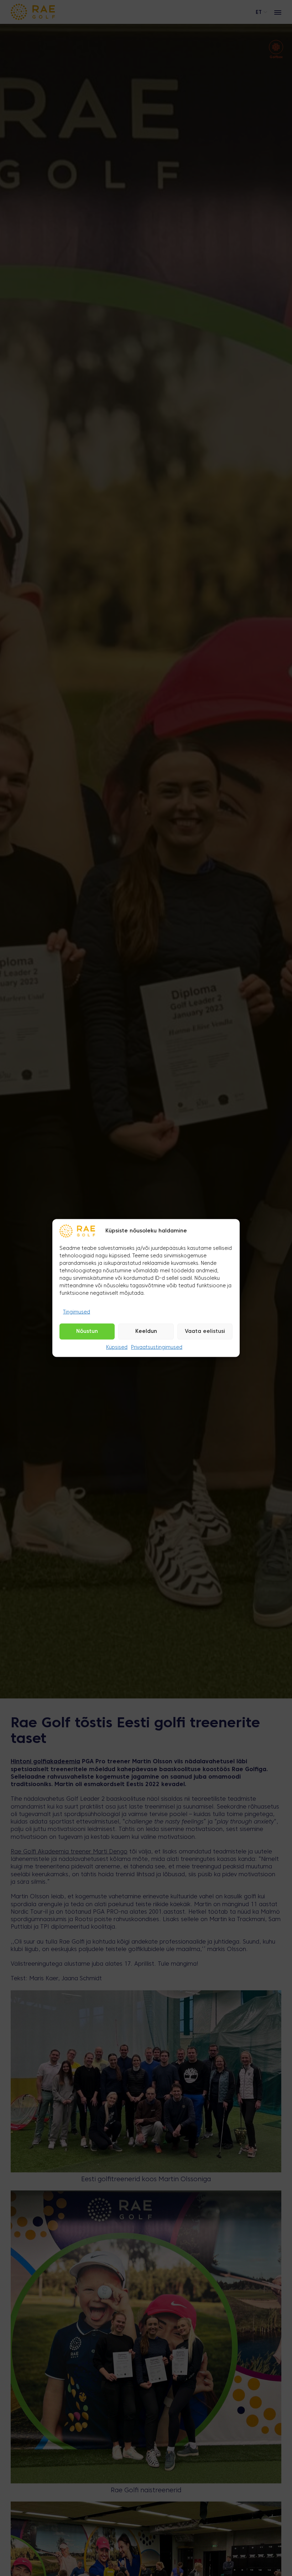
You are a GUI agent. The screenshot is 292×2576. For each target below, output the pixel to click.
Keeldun (146, 1331)
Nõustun (87, 1331)
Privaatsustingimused (157, 1348)
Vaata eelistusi (205, 1331)
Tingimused (77, 1312)
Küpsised (117, 1348)
